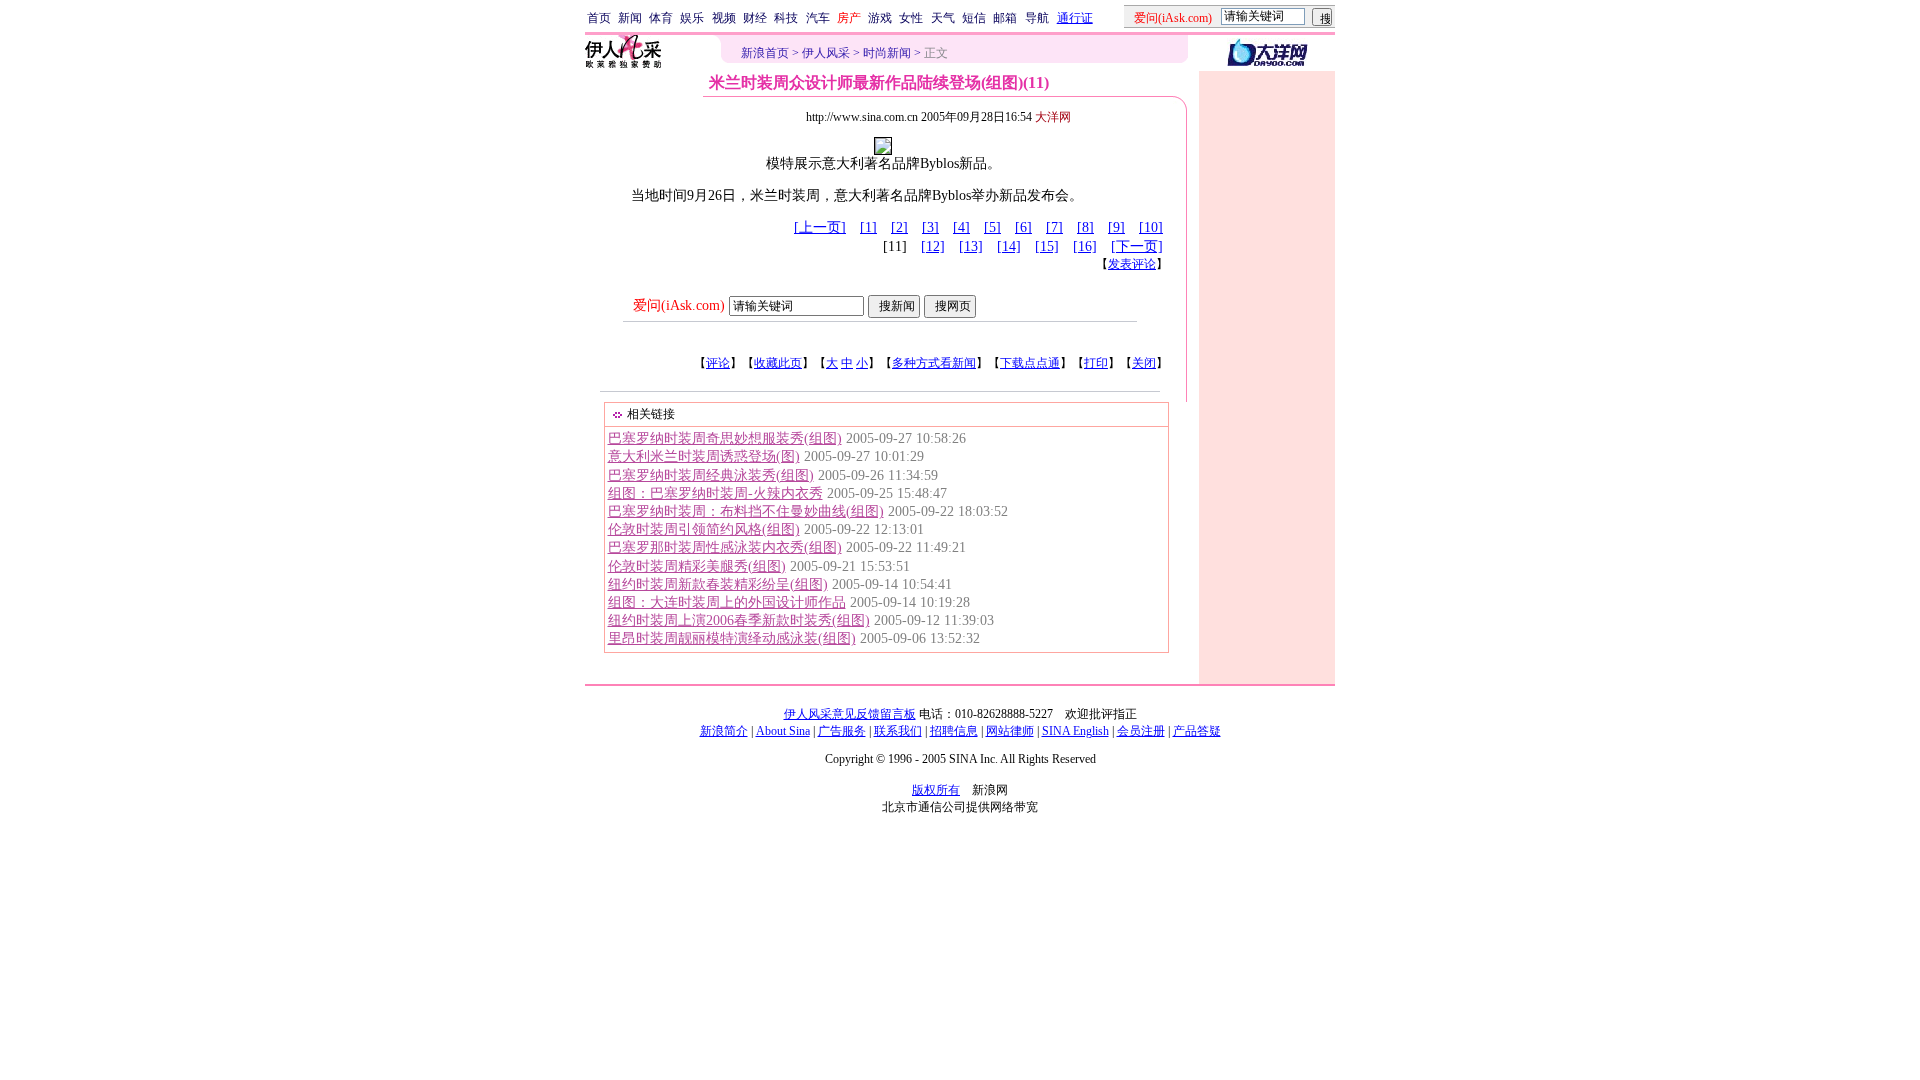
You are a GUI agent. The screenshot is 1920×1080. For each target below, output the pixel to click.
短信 (974, 18)
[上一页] (820, 227)
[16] (1085, 246)
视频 (724, 18)
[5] (992, 227)
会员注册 (1141, 731)
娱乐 (692, 18)
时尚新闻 (887, 53)
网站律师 (1010, 731)
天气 (943, 18)
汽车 (818, 18)
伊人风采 (826, 53)
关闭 (1144, 363)
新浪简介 (724, 731)
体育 (661, 18)
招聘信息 (954, 731)
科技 (786, 18)
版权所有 (936, 790)
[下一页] (1137, 246)
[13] (971, 246)
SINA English (1075, 731)
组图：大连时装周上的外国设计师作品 (727, 602)
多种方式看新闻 (934, 363)
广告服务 (842, 731)
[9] (1116, 227)
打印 (1096, 363)
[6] (1023, 227)
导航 (1037, 18)
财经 (755, 18)
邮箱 (1005, 18)
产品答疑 (1197, 731)
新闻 (630, 18)
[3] (930, 227)
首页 (599, 18)
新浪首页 (765, 53)
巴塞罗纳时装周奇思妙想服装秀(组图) (725, 438)
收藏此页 (778, 363)
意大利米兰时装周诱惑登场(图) (704, 456)
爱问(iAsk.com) (679, 305)
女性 (911, 18)
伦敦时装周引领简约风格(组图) (704, 529)
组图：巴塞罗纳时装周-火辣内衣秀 (715, 493)
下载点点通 (1030, 363)
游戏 (880, 18)
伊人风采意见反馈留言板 (850, 714)
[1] (868, 227)
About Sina (783, 731)
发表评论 (1132, 264)
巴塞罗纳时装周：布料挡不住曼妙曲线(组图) (746, 511)
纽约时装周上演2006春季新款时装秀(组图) (739, 620)
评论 (718, 363)
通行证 (1075, 18)
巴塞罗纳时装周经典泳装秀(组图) (711, 475)
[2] (899, 227)
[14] (1009, 246)
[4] (961, 227)
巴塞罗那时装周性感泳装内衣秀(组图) (725, 547)
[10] (1151, 227)
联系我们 (898, 731)
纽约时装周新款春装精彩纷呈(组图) (718, 584)
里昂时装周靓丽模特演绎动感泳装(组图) (732, 638)
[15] (1047, 246)
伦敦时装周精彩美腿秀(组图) (697, 566)
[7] (1054, 227)
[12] (933, 246)
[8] (1085, 227)
